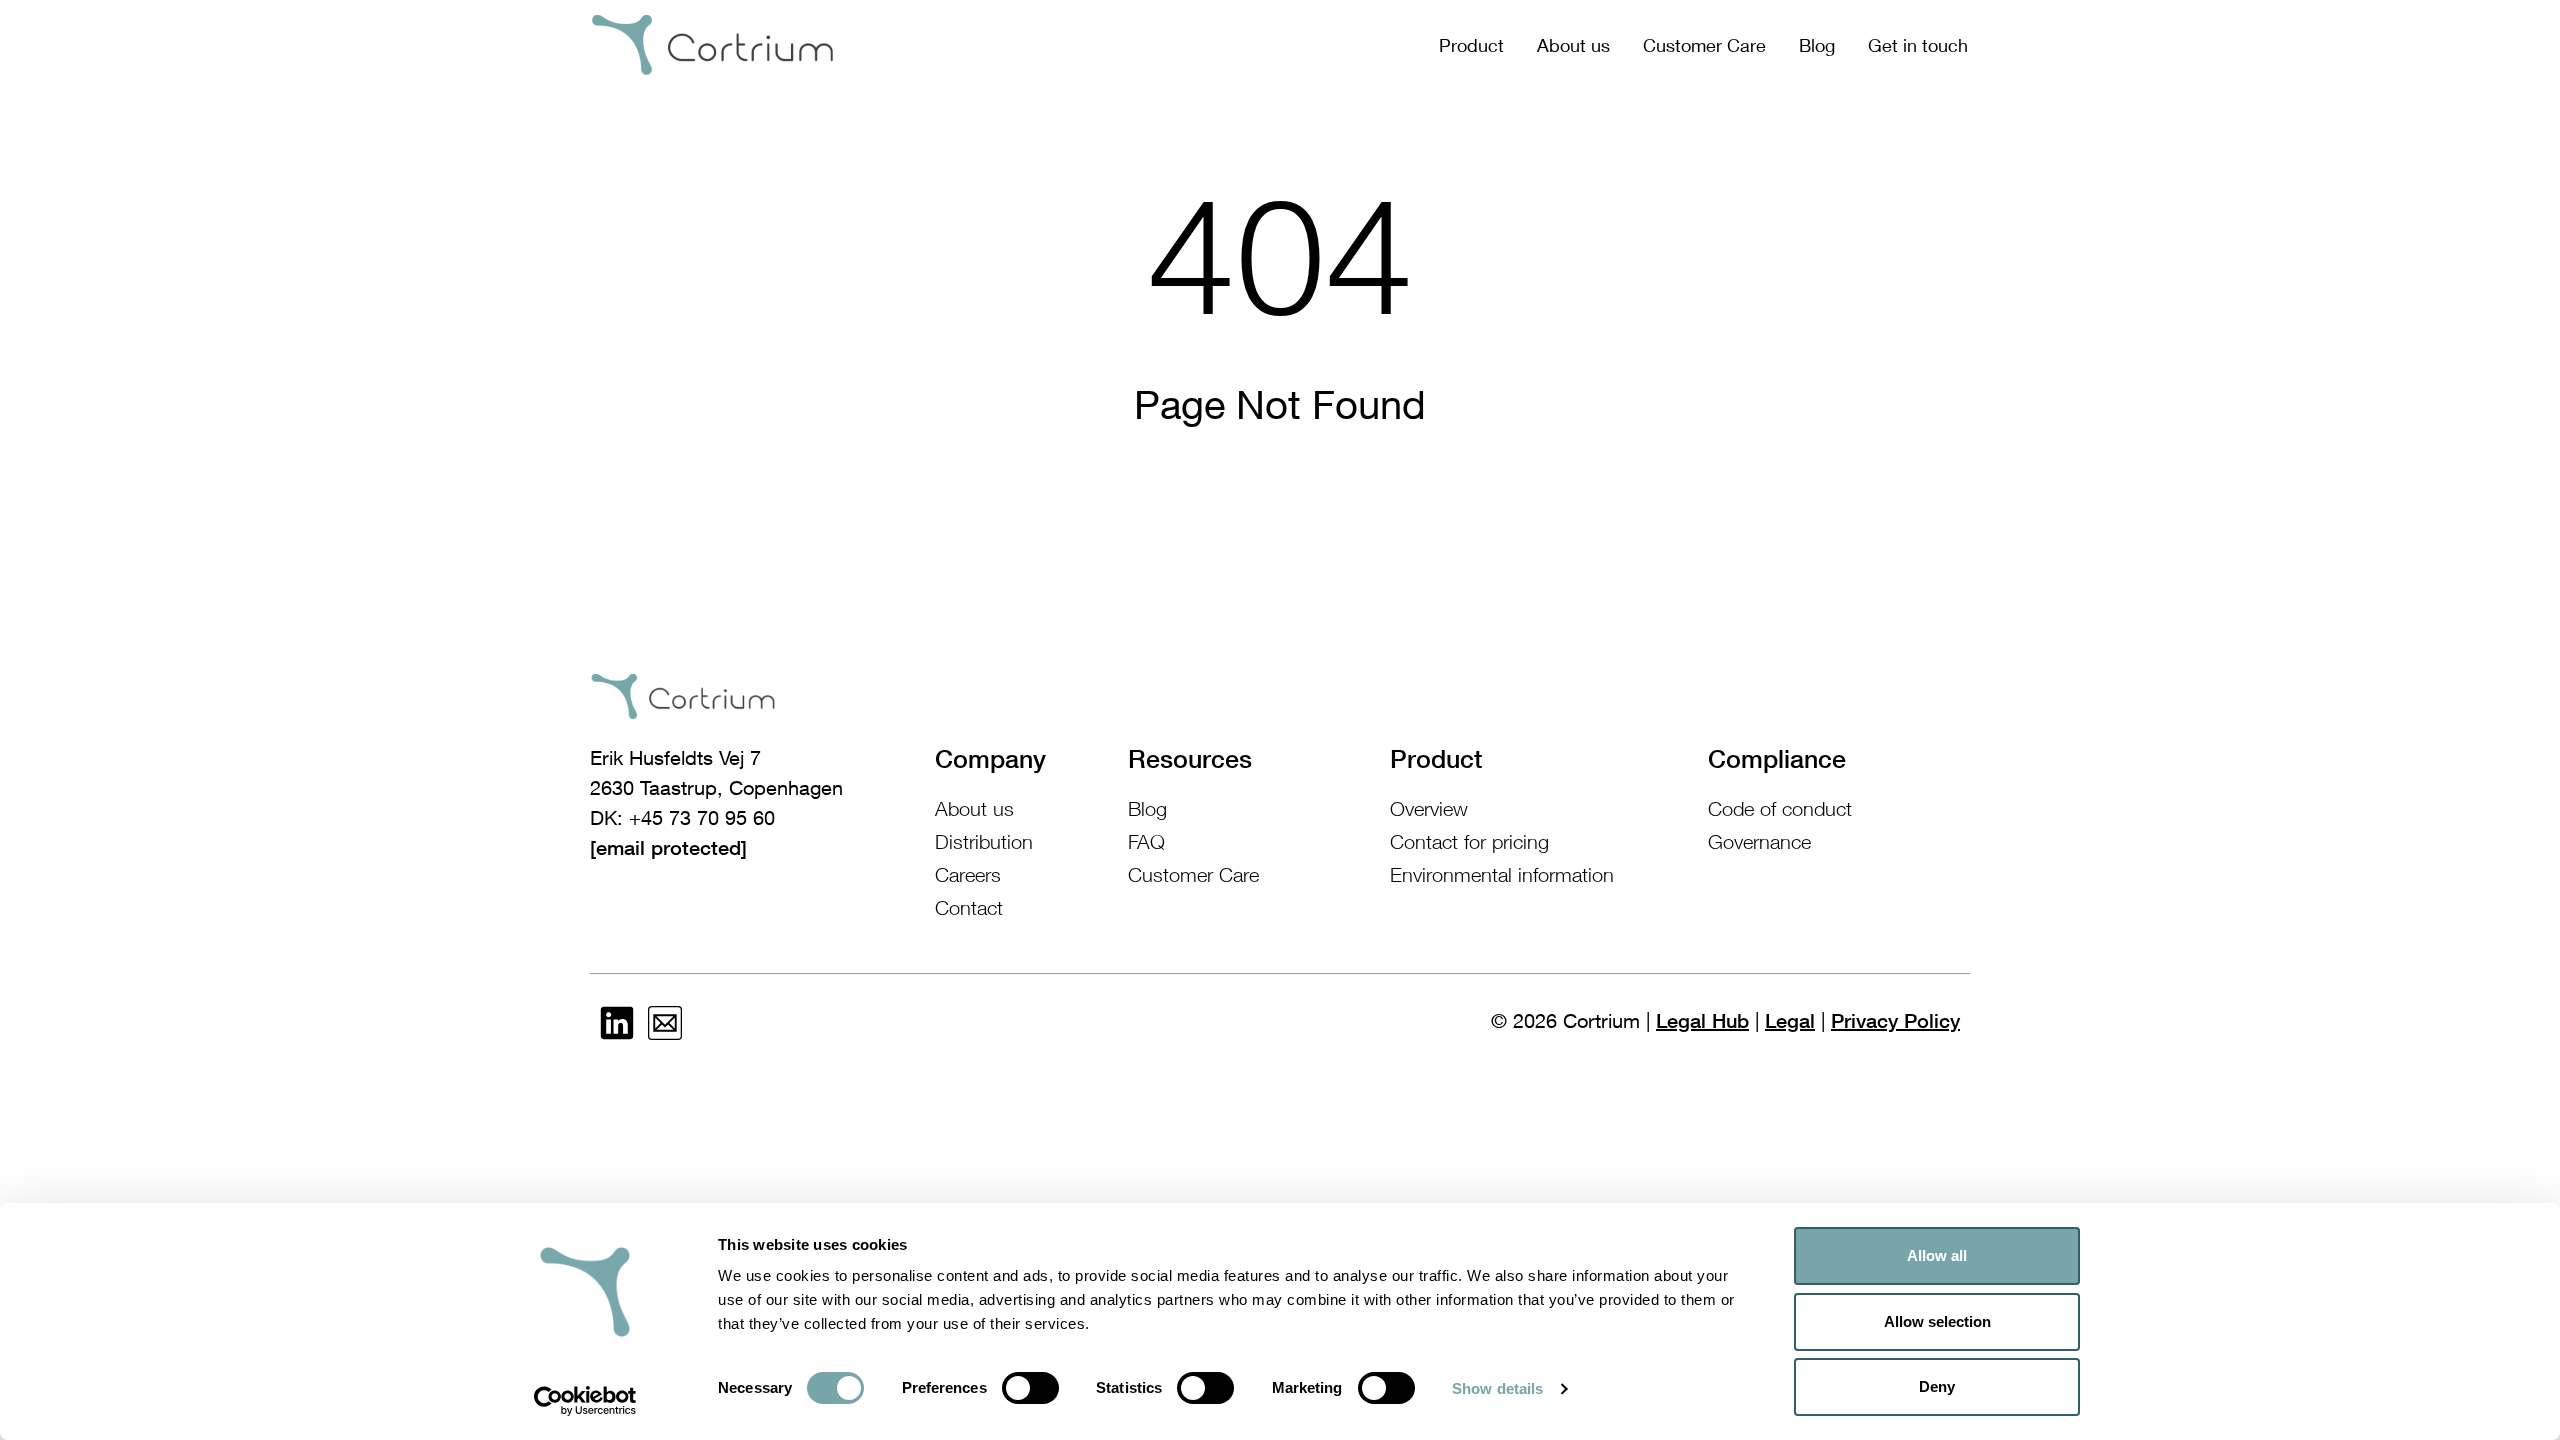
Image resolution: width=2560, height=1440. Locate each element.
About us (1573, 45)
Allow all (1937, 1255)
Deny (1937, 1386)
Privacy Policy (1895, 1021)
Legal (1790, 1021)
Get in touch (1918, 45)
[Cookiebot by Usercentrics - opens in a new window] (585, 1401)
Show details (1497, 1388)
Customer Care (1704, 45)
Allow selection (1937, 1321)
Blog (1817, 45)
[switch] (1030, 1388)
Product (1471, 45)
